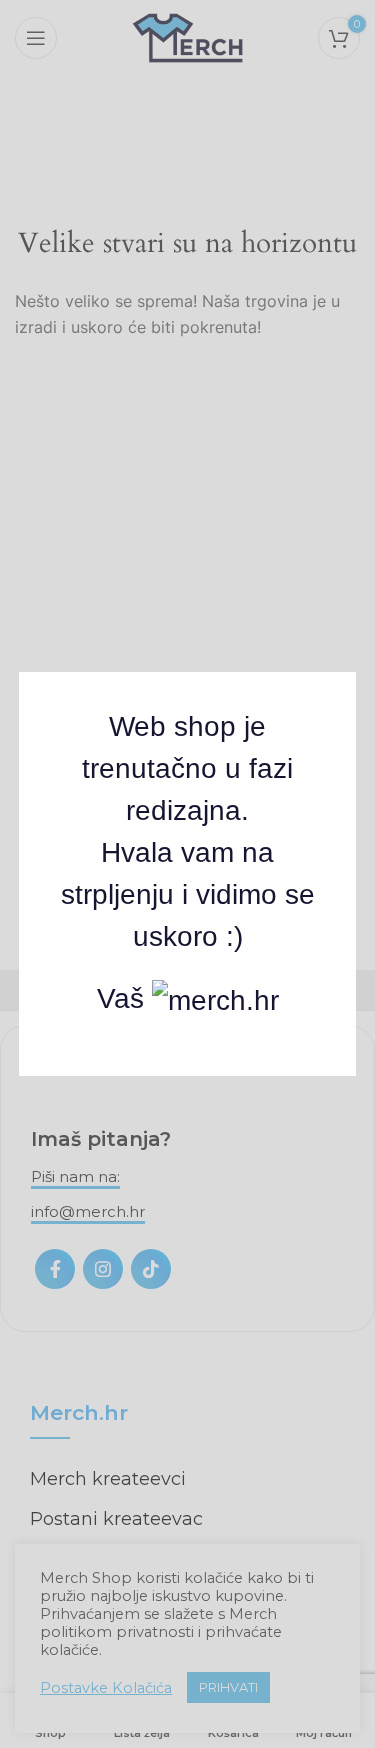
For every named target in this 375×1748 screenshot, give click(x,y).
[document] (187, 874)
